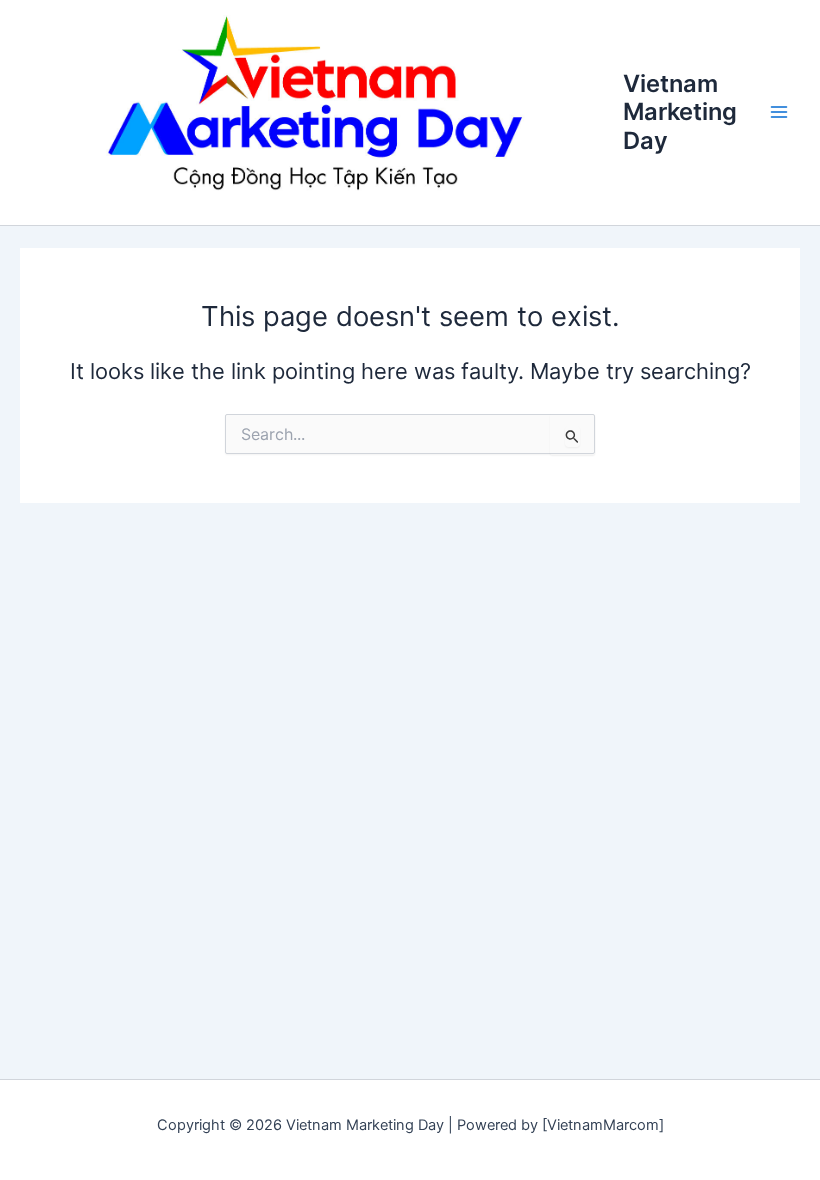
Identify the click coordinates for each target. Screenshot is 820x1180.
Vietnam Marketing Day (680, 112)
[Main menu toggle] (779, 113)
